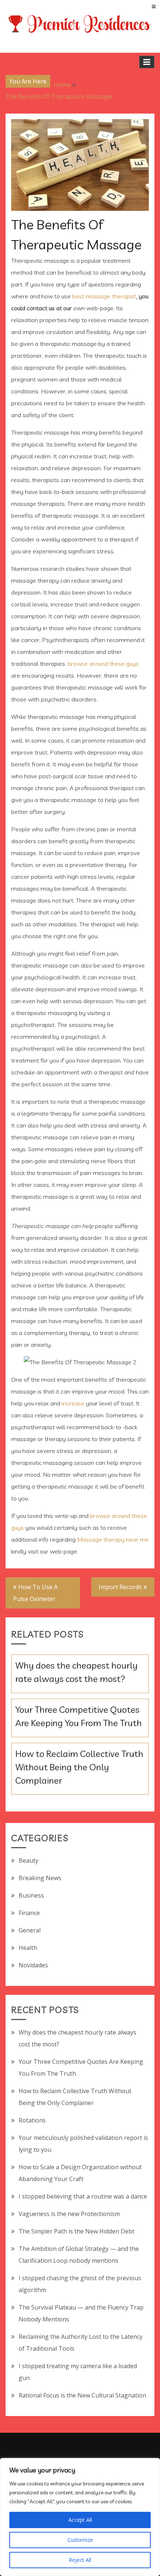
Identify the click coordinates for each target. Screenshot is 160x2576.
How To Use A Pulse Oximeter (35, 1593)
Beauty (28, 1860)
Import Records (120, 1587)
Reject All (80, 2560)
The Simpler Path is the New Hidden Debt (76, 2231)
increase (73, 1403)
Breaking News (40, 1878)
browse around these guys (103, 664)
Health (28, 1948)
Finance (29, 1913)
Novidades (33, 1965)
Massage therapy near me (113, 1539)
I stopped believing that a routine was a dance (83, 2196)
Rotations (32, 2120)
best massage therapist (104, 296)
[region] (80, 2517)
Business (31, 1895)
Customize (80, 2540)
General (30, 1930)
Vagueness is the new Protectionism (69, 2214)
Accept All (80, 2520)
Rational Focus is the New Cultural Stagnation (82, 2395)
